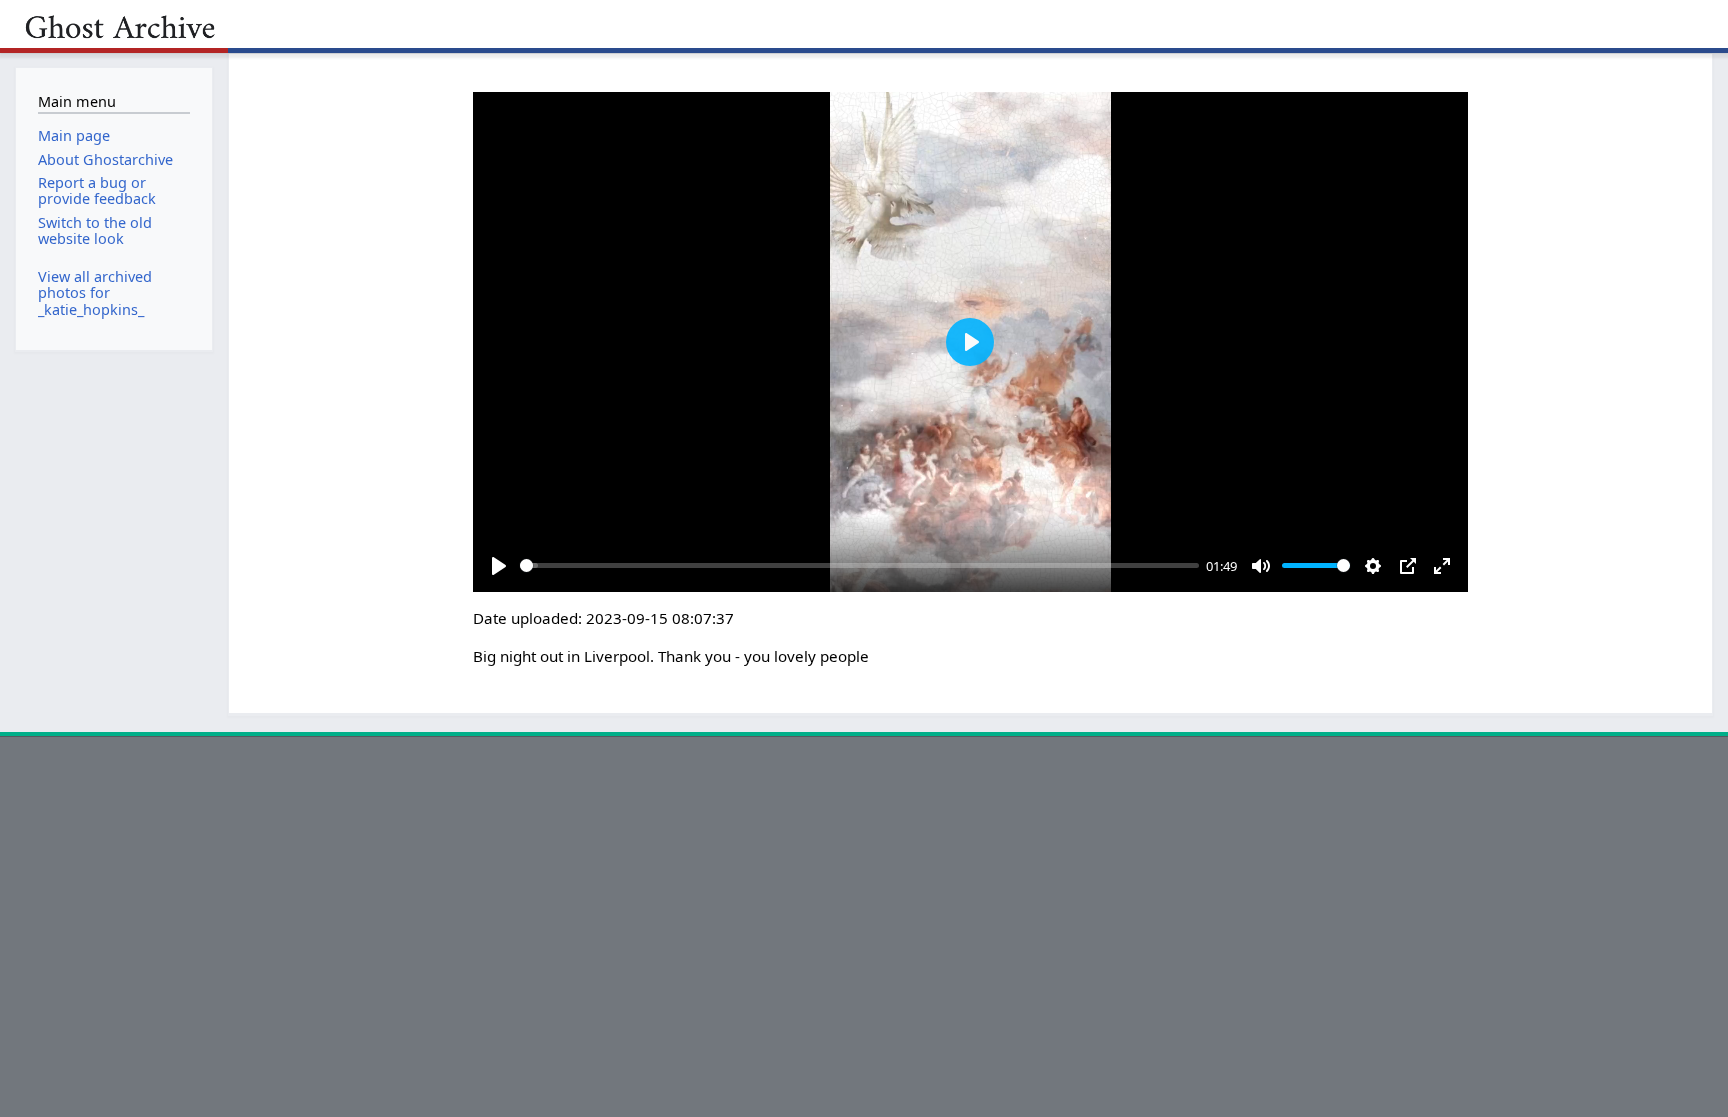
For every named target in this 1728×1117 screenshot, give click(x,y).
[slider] (859, 565)
